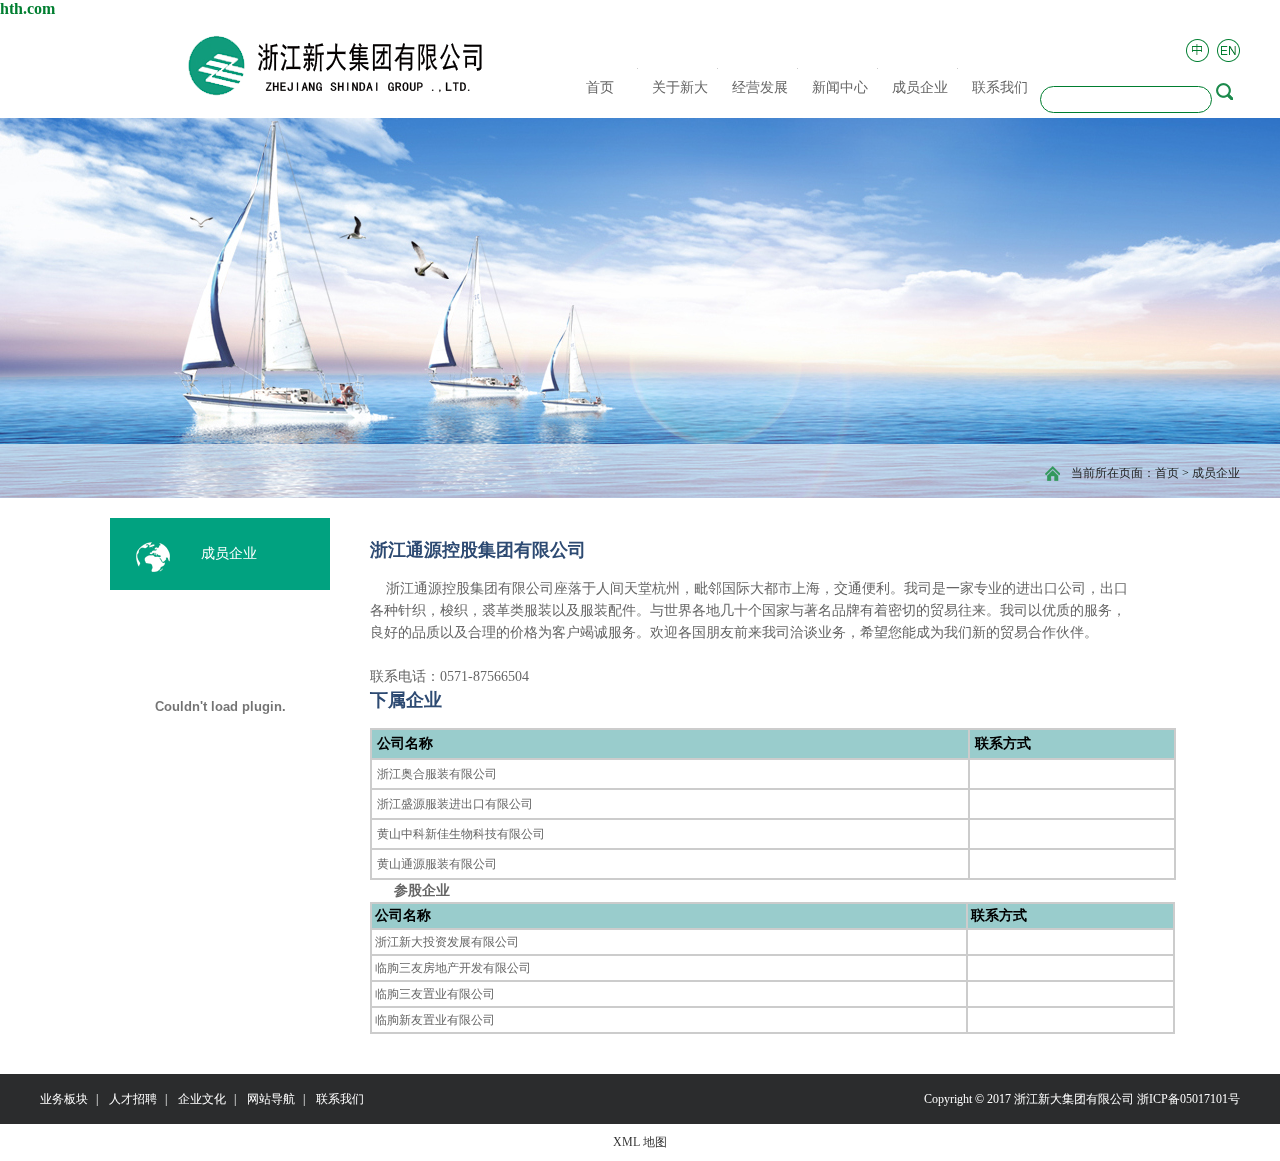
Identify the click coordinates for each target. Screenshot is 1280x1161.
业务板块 (64, 1099)
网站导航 (271, 1099)
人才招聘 (133, 1099)
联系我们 (340, 1099)
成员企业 (1216, 473)
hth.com (27, 8)
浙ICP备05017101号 (1188, 1099)
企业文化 (202, 1099)
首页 (1167, 473)
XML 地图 (640, 1142)
